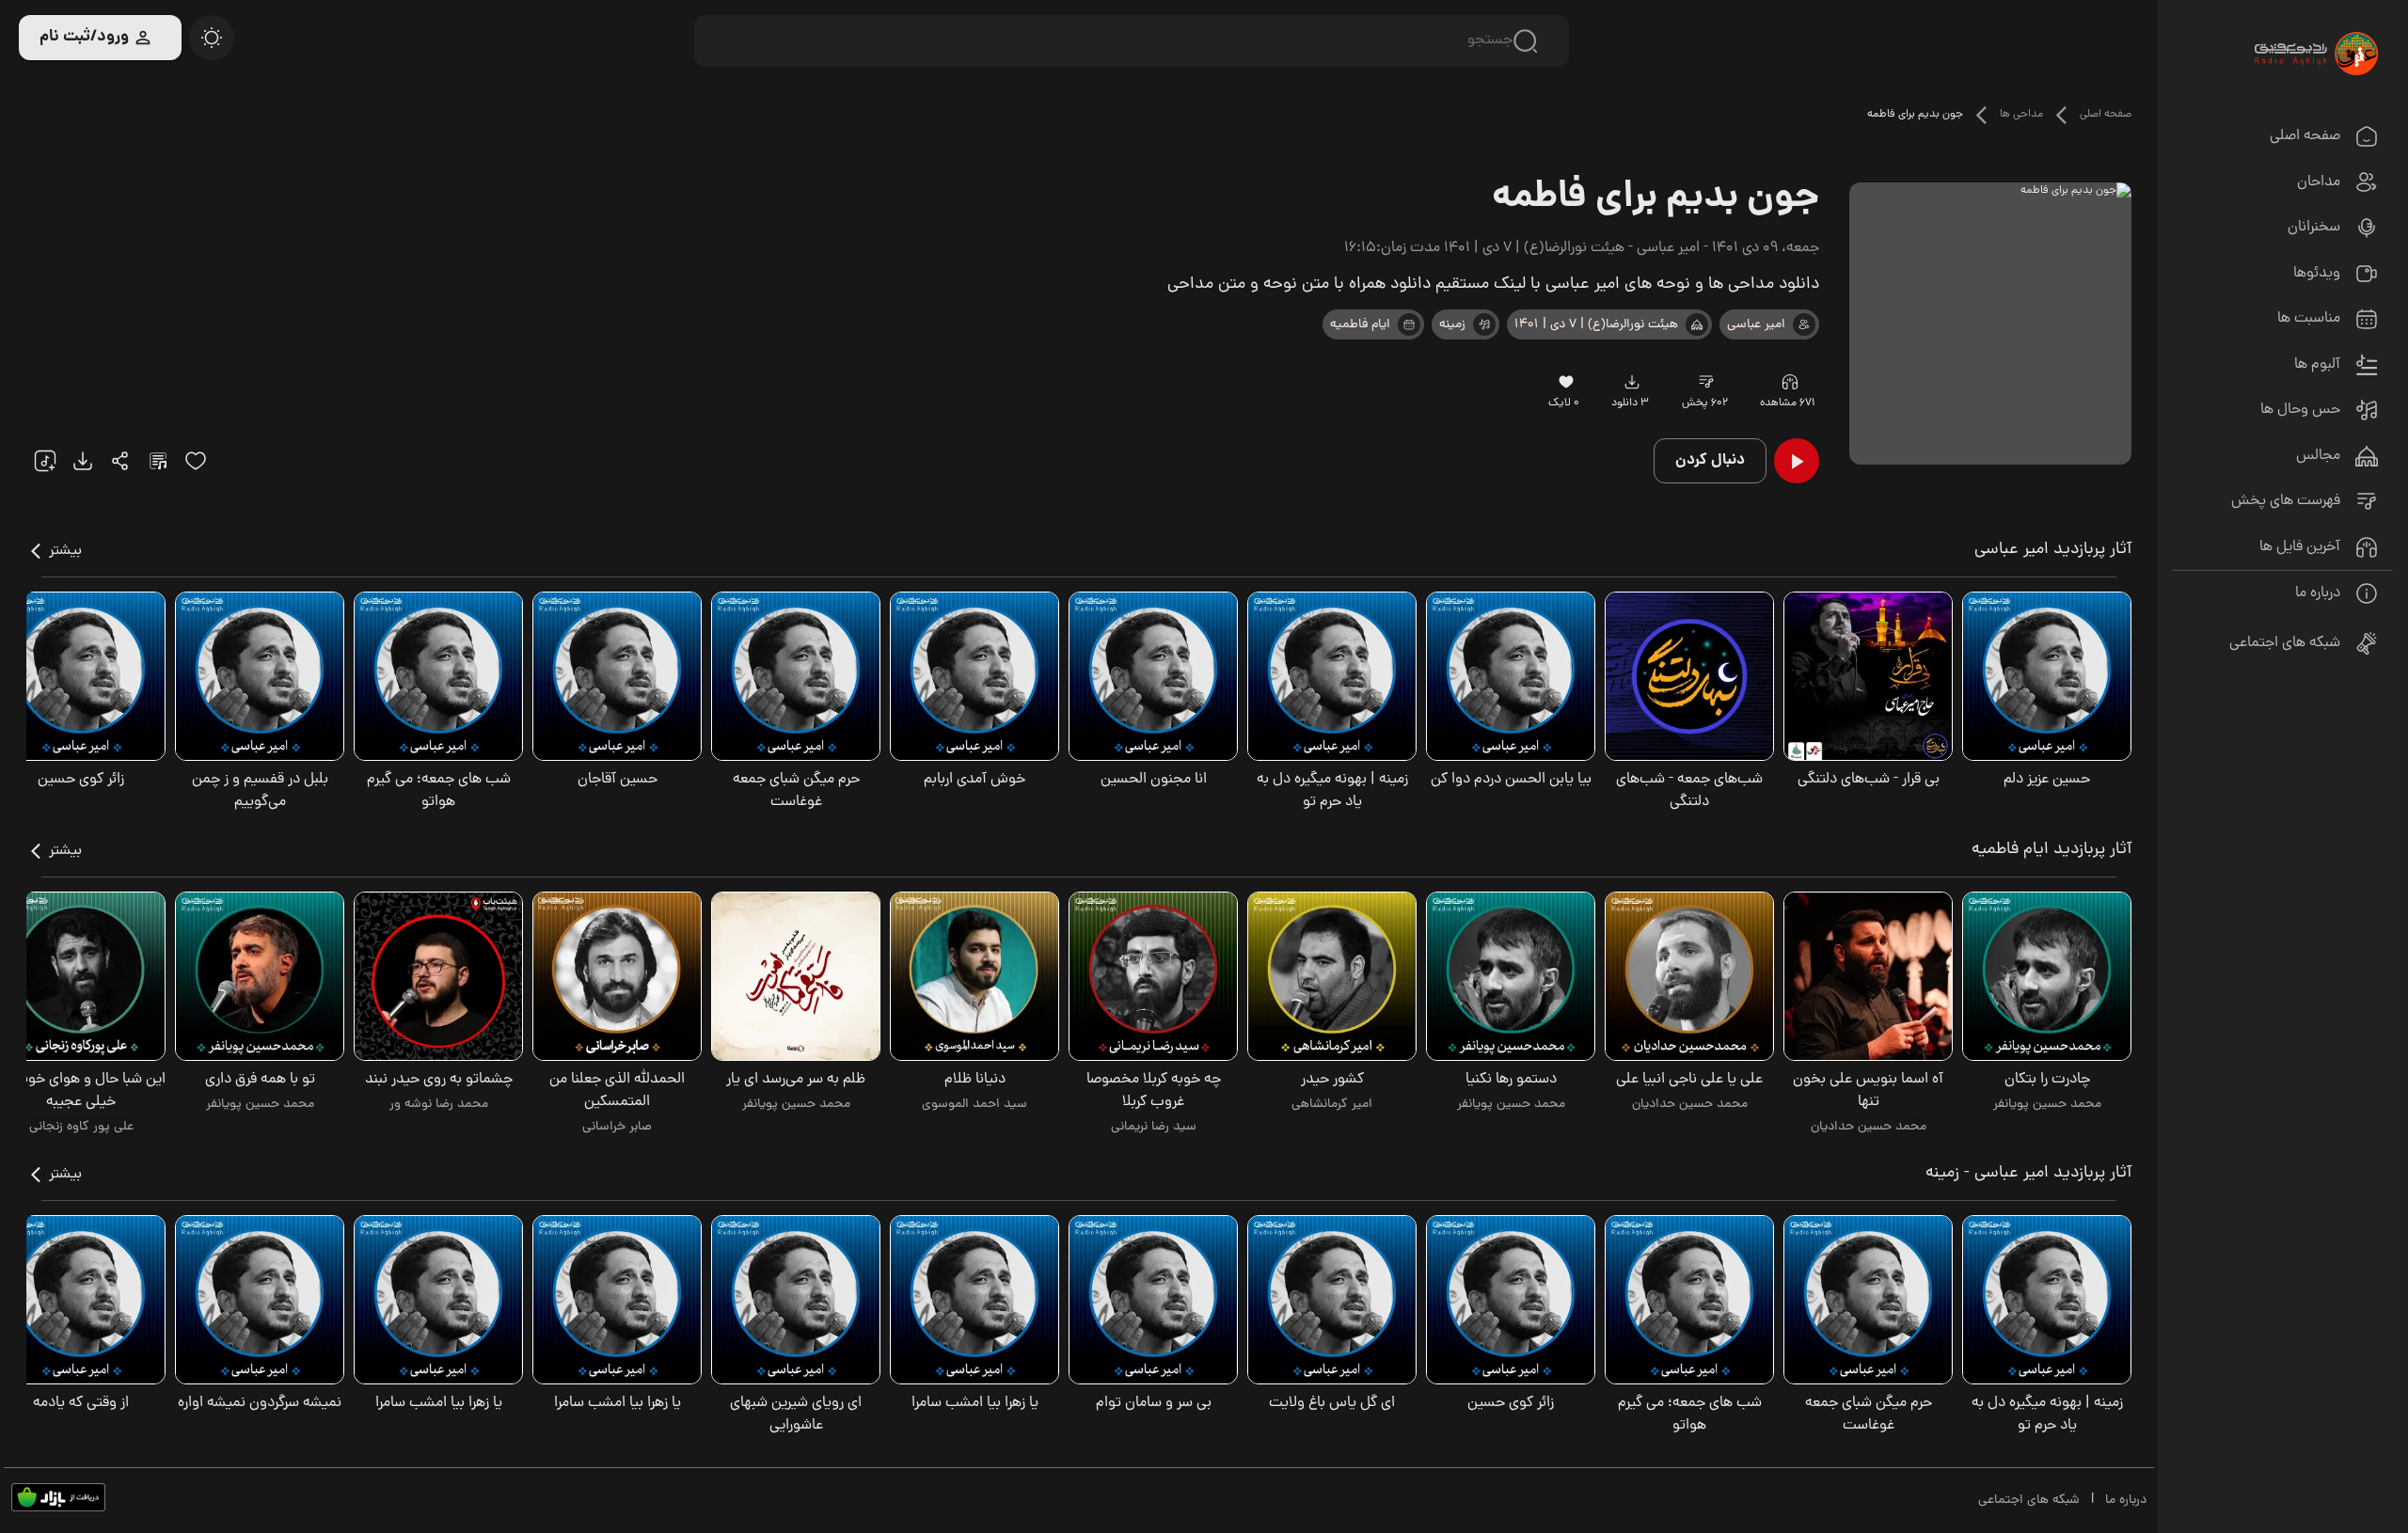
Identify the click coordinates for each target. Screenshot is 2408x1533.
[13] (1697, 324)
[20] (212, 38)
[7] (1804, 324)
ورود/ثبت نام (84, 37)
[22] (45, 461)
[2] (1409, 324)
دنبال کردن (1710, 460)
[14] (1707, 382)
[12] (1484, 324)
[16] (1566, 382)
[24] (120, 461)
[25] (158, 461)
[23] (1632, 382)
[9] (1790, 382)
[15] (196, 461)
